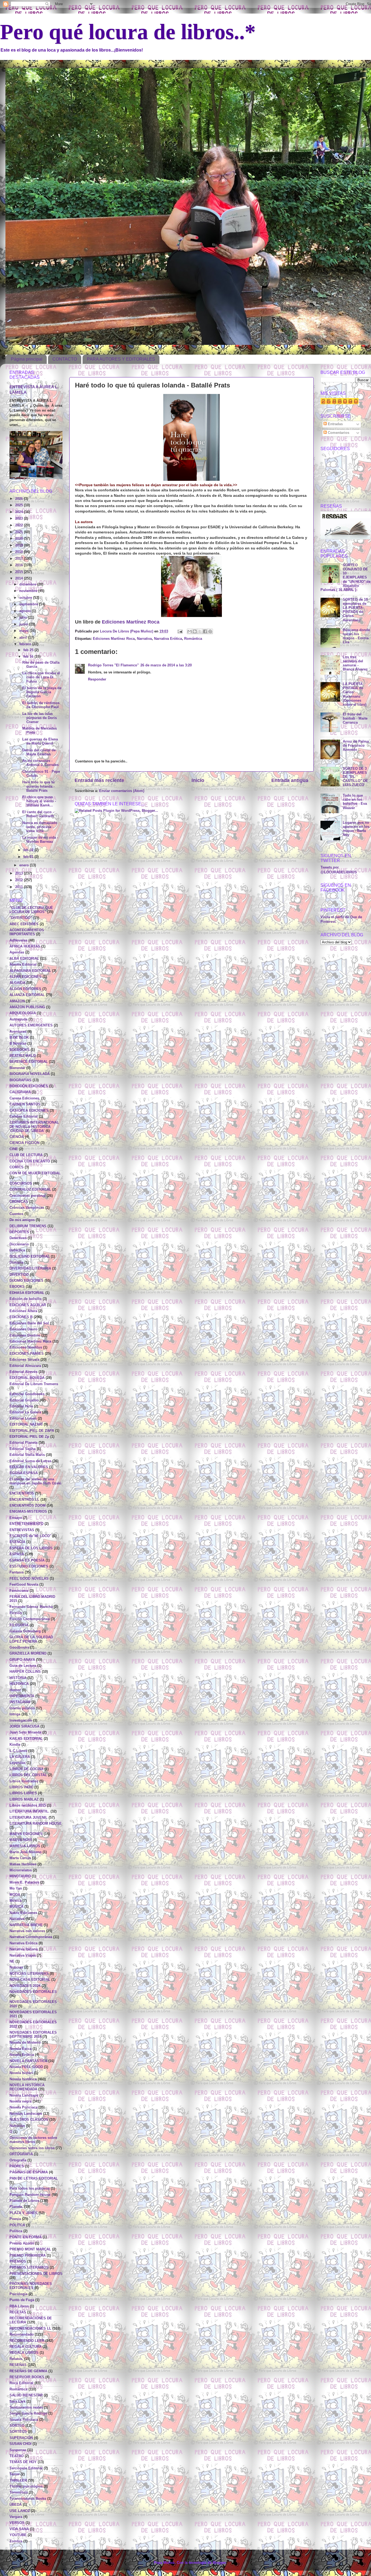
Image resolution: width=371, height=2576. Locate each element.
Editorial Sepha (23, 1449)
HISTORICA (19, 1684)
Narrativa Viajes (23, 1955)
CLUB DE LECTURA (26, 1155)
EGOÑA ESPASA (24, 1473)
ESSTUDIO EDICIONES (29, 1566)
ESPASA (17, 1554)
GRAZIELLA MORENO (28, 1653)
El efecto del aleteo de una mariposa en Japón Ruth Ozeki (35, 1481)
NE (12, 1961)
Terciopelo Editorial (26, 2468)
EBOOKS (17, 1287)
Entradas (335, 424)
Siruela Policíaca (24, 2420)
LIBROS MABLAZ (24, 1799)
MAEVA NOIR (21, 1840)
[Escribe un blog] (195, 631)
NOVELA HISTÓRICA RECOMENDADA (27, 2087)
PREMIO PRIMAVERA (28, 2256)
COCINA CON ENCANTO (30, 1161)
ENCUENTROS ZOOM (28, 1506)
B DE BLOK (19, 1038)
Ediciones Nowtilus (26, 1347)
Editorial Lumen (23, 1419)
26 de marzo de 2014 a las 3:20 (166, 665)
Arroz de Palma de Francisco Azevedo (356, 746)
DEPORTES (19, 1232)
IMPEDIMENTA (22, 1696)
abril (24, 638)
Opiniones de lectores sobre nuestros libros (33, 2140)
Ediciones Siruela (24, 1360)
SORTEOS (18, 2432)
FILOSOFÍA (19, 1625)
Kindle (15, 1745)
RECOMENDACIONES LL (30, 2329)
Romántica (193, 639)
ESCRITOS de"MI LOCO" (30, 1536)
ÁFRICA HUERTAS (25, 946)
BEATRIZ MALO (23, 1056)
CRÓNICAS (19, 1202)
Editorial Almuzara (25, 1366)
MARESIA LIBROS (25, 1846)
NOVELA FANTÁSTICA (28, 2061)
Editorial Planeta (23, 1443)
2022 (20, 525)
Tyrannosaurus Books (28, 2499)
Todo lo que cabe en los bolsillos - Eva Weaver (355, 802)
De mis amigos (22, 1220)
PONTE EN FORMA (26, 2237)
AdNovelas (18, 940)
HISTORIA (18, 1678)
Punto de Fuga (22, 2300)
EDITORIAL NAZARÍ (26, 1424)
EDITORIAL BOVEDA (27, 1378)
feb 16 (29, 657)
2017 (20, 559)
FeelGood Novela (24, 1585)
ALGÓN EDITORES (25, 989)
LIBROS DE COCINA (26, 1769)
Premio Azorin (22, 2243)
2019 (20, 545)
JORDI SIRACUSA (24, 1726)
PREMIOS (18, 2262)
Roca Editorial (21, 2383)
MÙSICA (16, 1907)
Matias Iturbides (23, 1864)
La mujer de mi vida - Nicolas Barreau (40, 840)
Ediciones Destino (25, 1335)
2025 (20, 505)
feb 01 (29, 857)
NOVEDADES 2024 (25, 1986)
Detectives (18, 1238)
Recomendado (22, 2335)
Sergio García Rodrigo (28, 2413)
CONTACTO (65, 359)
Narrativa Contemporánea (31, 1937)
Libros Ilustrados (24, 1781)
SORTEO (17, 2426)
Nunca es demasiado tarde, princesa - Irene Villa (40, 827)
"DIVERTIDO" (21, 918)
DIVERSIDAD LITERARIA (30, 1268)
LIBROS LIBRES (23, 1793)
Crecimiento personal (28, 1196)
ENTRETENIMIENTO (26, 1524)
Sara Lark (18, 2402)
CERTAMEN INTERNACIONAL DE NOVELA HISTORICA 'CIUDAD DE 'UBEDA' (34, 1127)
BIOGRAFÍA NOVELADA (30, 1074)
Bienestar (17, 1068)
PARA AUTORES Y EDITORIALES (121, 359)
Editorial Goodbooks (27, 1394)
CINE (14, 1149)
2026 (20, 499)
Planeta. (16, 2207)
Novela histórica (23, 2079)
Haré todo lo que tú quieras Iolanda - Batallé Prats (38, 786)
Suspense (18, 2450)
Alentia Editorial (23, 965)
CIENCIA (17, 1137)
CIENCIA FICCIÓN (24, 1143)
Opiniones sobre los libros (32, 2148)
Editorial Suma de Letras (30, 1461)
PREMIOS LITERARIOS (29, 2267)
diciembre (28, 584)
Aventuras (18, 1032)
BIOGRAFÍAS (21, 1080)
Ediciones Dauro (23, 1329)
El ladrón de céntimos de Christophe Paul (41, 705)
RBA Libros (19, 2306)
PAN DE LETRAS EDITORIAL (34, 2179)
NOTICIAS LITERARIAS (29, 1974)
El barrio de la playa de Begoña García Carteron (42, 692)
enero (25, 865)
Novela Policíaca (23, 2107)
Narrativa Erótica (168, 639)
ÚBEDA (16, 2505)
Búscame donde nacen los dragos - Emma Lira (356, 636)
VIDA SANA (19, 2529)
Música (15, 1901)
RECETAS (18, 2312)
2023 (20, 519)
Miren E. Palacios (24, 1882)
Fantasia (17, 1572)
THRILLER (18, 2480)
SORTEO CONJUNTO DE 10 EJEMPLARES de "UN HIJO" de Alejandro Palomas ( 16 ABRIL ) (345, 578)
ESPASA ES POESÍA (27, 1560)
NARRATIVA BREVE (26, 1925)
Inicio (198, 780)
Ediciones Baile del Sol (29, 1323)
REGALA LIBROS (24, 2353)
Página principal (27, 359)
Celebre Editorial (24, 1117)
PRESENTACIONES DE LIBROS (36, 2274)
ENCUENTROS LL (24, 1500)
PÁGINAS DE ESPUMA (29, 2172)
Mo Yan (16, 1888)
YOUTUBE (18, 2535)
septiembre (29, 604)
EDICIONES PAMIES (27, 1354)
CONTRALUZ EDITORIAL (30, 1190)
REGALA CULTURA (26, 2347)
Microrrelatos (21, 1870)
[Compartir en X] (200, 631)
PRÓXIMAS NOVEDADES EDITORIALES (31, 2286)
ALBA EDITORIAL (24, 959)
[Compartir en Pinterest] (210, 631)
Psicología (18, 2294)
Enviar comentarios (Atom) (122, 791)
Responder (97, 679)
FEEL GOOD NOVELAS (29, 1579)
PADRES (17, 2166)
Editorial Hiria (21, 1406)
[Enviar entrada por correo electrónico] (180, 631)
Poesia (15, 2219)
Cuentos (16, 1214)
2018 (20, 552)
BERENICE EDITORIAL (29, 1062)
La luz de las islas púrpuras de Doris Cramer (40, 718)
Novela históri (21, 2073)
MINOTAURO (20, 1876)
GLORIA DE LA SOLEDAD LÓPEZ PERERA (31, 1639)
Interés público (22, 1708)
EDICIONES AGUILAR (28, 1305)
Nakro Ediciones (23, 1913)
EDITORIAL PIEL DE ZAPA (32, 1431)
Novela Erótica (22, 2055)
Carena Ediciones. (25, 1098)
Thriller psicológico (26, 2486)
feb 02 (29, 850)
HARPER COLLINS (25, 1672)
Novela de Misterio (25, 2043)
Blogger (219, 2563)
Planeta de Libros (24, 2201)
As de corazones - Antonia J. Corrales (40, 763)
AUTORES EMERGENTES (31, 1025)
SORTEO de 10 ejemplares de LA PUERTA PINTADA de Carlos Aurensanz (355, 610)
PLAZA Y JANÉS (23, 2213)
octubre (26, 598)
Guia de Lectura (23, 1666)
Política (16, 2231)
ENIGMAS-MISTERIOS (28, 1512)
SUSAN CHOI (21, 2444)
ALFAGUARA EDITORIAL (30, 971)
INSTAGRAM (20, 1702)
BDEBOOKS (20, 1050)
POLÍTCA (17, 2225)
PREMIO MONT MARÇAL (30, 2249)
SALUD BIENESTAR (26, 2395)
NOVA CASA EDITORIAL (30, 1980)
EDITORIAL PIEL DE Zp (29, 1437)
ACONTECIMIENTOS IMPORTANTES (27, 932)
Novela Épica (21, 2049)
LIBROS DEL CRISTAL (28, 1775)
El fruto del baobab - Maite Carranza (355, 718)
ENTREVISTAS (22, 1530)
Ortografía (18, 2160)
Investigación (21, 1720)
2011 (20, 887)
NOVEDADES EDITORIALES (33, 1992)
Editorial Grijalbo (24, 1400)
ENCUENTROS (22, 1493)
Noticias (16, 1967)
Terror (15, 2474)
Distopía (16, 1262)
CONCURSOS (21, 1184)
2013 (20, 873)
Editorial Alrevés (23, 1372)
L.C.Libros (18, 1751)
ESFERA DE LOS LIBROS (31, 1548)
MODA (15, 1895)
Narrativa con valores (27, 1931)
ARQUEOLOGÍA (23, 1013)
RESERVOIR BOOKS (27, 2377)
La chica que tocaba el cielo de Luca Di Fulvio (41, 677)
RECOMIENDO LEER (27, 2341)
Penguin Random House (30, 2195)
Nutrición (17, 2126)
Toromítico (19, 2492)
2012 (20, 880)
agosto (26, 611)
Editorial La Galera (25, 1412)
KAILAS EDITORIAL (26, 1739)
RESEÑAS (18, 2365)
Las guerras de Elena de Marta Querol (40, 741)
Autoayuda (18, 1019)
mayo (24, 631)
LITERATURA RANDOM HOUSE (36, 1824)
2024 (20, 512)
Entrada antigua (290, 780)
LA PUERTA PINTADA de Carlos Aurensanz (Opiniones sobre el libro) (355, 694)
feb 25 (29, 650)
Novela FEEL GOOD (26, 2067)
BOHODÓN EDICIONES (29, 1086)
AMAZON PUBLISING (27, 1007)
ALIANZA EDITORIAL (27, 995)
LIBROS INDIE (21, 1787)
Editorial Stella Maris (27, 1455)
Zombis (16, 2541)
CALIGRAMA (20, 1092)
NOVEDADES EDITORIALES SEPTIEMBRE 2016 (33, 2035)
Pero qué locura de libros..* (128, 32)
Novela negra (21, 2101)
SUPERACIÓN (21, 2438)
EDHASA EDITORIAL (27, 1293)
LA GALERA (20, 1757)
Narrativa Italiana (24, 1949)
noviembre (29, 591)
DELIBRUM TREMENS (28, 1226)
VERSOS (17, 2523)
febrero (26, 644)
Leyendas (18, 1763)
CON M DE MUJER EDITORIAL (35, 1173)
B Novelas (18, 1044)
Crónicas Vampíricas (27, 1208)
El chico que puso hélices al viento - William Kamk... (39, 801)
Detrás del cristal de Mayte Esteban (39, 752)
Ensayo (16, 1518)
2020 (20, 539)
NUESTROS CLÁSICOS (29, 2120)
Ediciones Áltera (23, 1311)
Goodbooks (19, 1648)
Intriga (15, 1714)
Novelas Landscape (26, 2114)
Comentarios (338, 433)
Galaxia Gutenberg (25, 1631)
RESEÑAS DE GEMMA (28, 2371)
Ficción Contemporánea (30, 1619)
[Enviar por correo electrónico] (190, 631)
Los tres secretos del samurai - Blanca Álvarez (355, 663)
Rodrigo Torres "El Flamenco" (113, 665)
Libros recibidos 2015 (28, 1805)
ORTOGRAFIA (21, 2154)
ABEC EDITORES (24, 924)
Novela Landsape (24, 2095)
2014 (20, 578)
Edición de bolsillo (26, 1299)
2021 (20, 532)
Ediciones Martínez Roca (131, 622)
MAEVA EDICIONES (26, 1834)
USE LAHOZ (20, 2511)
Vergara (16, 2517)
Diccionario (19, 1244)
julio (24, 618)
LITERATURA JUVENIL (29, 1818)
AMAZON (17, 1001)
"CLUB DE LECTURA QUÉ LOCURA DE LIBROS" (31, 910)
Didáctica (17, 1250)
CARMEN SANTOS (25, 1104)
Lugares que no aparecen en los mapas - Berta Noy (356, 829)
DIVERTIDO (19, 1275)
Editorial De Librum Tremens (34, 1384)
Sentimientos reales (26, 2408)
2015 (20, 572)
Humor (15, 1690)
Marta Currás (20, 1858)
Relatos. (16, 2359)
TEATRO (17, 2456)
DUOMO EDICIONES (26, 1281)
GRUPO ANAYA (22, 1660)
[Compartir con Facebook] (205, 631)
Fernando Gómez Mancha (31, 1607)
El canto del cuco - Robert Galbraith (38, 814)
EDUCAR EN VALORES (29, 1467)
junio (24, 624)
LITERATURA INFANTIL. (29, 1811)
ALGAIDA (17, 983)
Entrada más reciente (99, 780)
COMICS (17, 1167)
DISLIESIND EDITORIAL (30, 1257)
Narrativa (144, 639)
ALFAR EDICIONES (26, 977)
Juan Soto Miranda (25, 1732)
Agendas (17, 952)
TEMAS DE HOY (23, 2462)
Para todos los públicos (30, 2189)
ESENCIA (17, 1542)
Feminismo (19, 1591)
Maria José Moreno (26, 1852)
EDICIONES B (21, 1317)
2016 (20, 565)
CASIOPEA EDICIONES (29, 1111)
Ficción (16, 1613)
